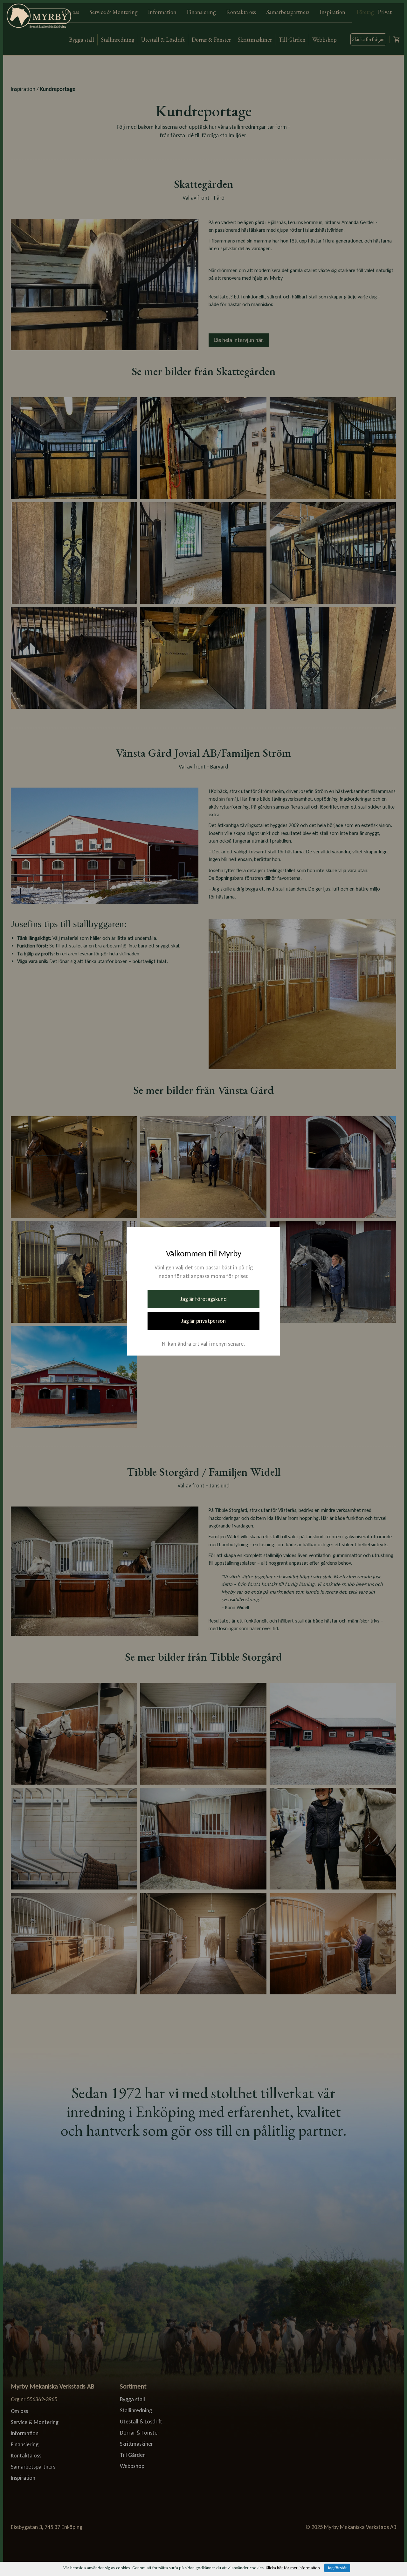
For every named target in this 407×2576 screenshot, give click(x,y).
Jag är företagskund (203, 1299)
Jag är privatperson (203, 1321)
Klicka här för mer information (293, 2568)
